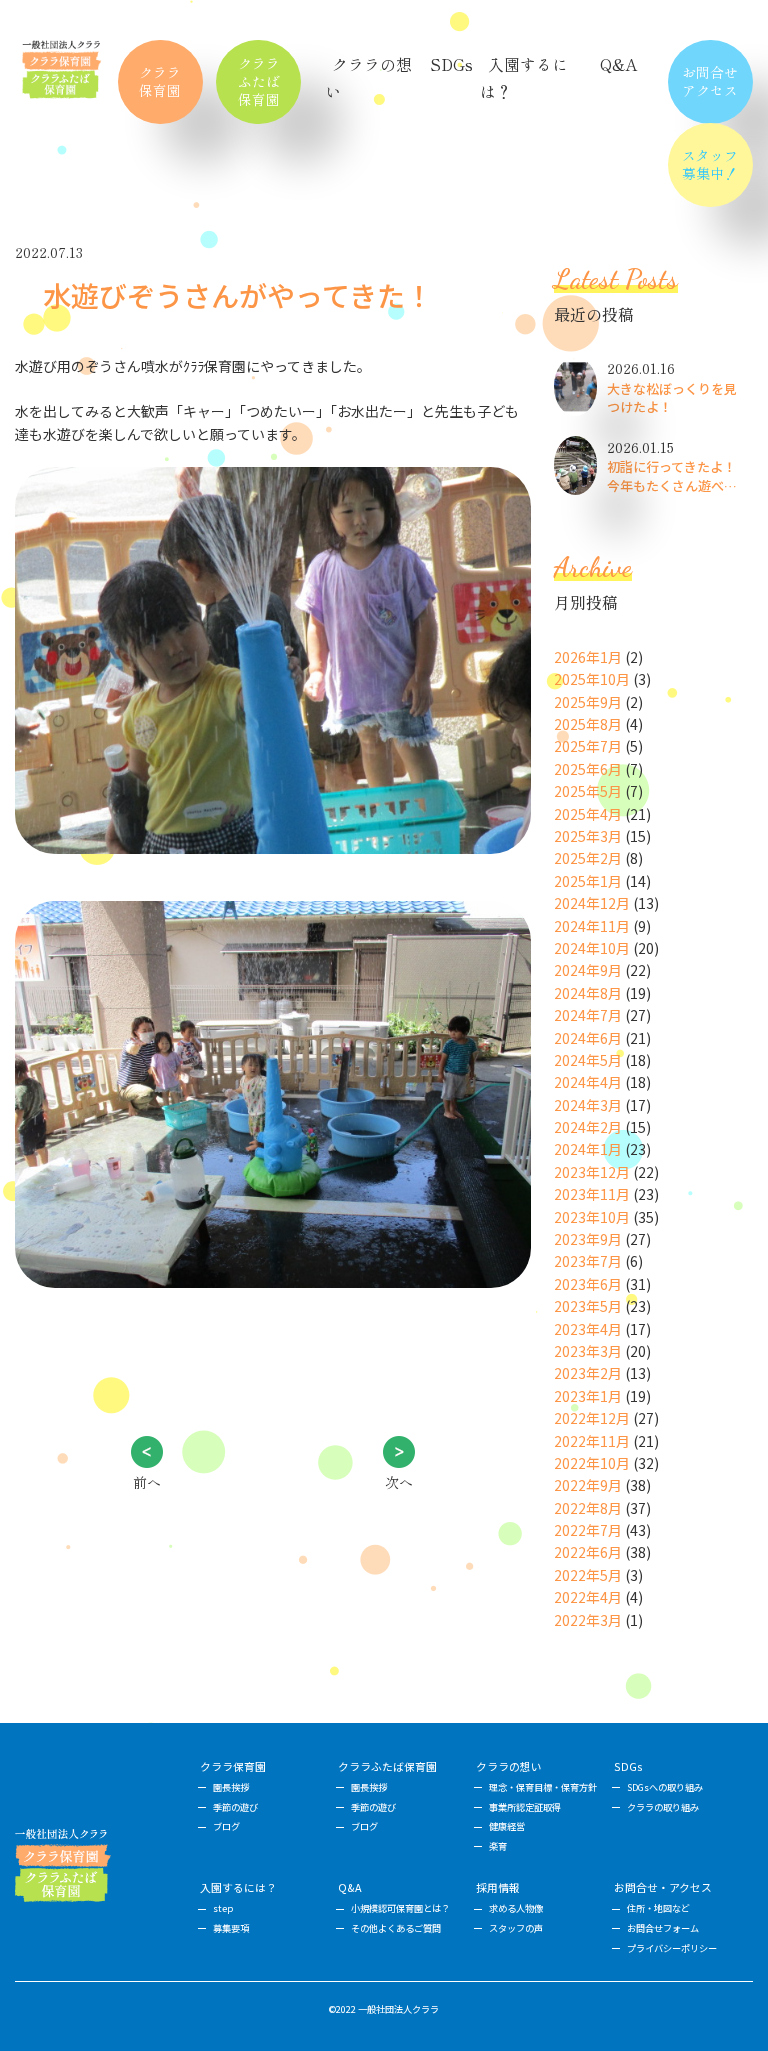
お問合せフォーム (663, 1928)
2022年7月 (588, 1530)
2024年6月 (588, 1038)
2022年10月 (592, 1463)
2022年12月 (592, 1418)
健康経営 (507, 1826)
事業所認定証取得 (525, 1807)
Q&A (618, 64)
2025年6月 (588, 769)
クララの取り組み (663, 1807)
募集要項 (231, 1928)
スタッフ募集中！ (710, 164)
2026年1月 (588, 657)
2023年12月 (592, 1172)
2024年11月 (592, 926)
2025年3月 (588, 836)
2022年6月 (588, 1552)
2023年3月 (588, 1351)
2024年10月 (592, 948)
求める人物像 (516, 1908)
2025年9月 (588, 702)
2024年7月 (588, 1015)
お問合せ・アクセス (663, 1887)
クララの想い (509, 1766)
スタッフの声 (516, 1928)
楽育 (498, 1846)
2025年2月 (588, 858)
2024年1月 (588, 1149)
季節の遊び (235, 1807)
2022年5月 (588, 1575)
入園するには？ (238, 1887)
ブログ (226, 1826)
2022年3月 (588, 1620)
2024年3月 (588, 1105)
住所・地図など (658, 1908)
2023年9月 (588, 1239)
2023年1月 (588, 1396)
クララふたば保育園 (259, 81)
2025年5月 (588, 791)
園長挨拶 (231, 1787)
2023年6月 (588, 1284)
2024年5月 (588, 1060)
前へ (147, 1482)
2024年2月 (588, 1127)
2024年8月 (588, 993)
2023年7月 (588, 1261)
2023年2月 (588, 1373)
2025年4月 (588, 814)
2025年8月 (588, 724)
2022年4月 (588, 1597)
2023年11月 (592, 1194)
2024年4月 (588, 1082)
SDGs (451, 64)
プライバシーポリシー (672, 1948)
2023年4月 (588, 1329)
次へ (399, 1482)
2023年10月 (592, 1217)
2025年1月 (588, 881)
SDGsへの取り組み (665, 1787)
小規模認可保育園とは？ (400, 1908)
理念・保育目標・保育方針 (543, 1787)
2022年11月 (592, 1441)
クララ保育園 (160, 81)
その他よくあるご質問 (396, 1928)
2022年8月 (588, 1508)
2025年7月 (588, 746)
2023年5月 (588, 1306)
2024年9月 (588, 970)
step (223, 1908)
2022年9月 (588, 1485)
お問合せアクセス (710, 81)
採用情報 (498, 1887)
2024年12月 (592, 903)
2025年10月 (592, 679)
